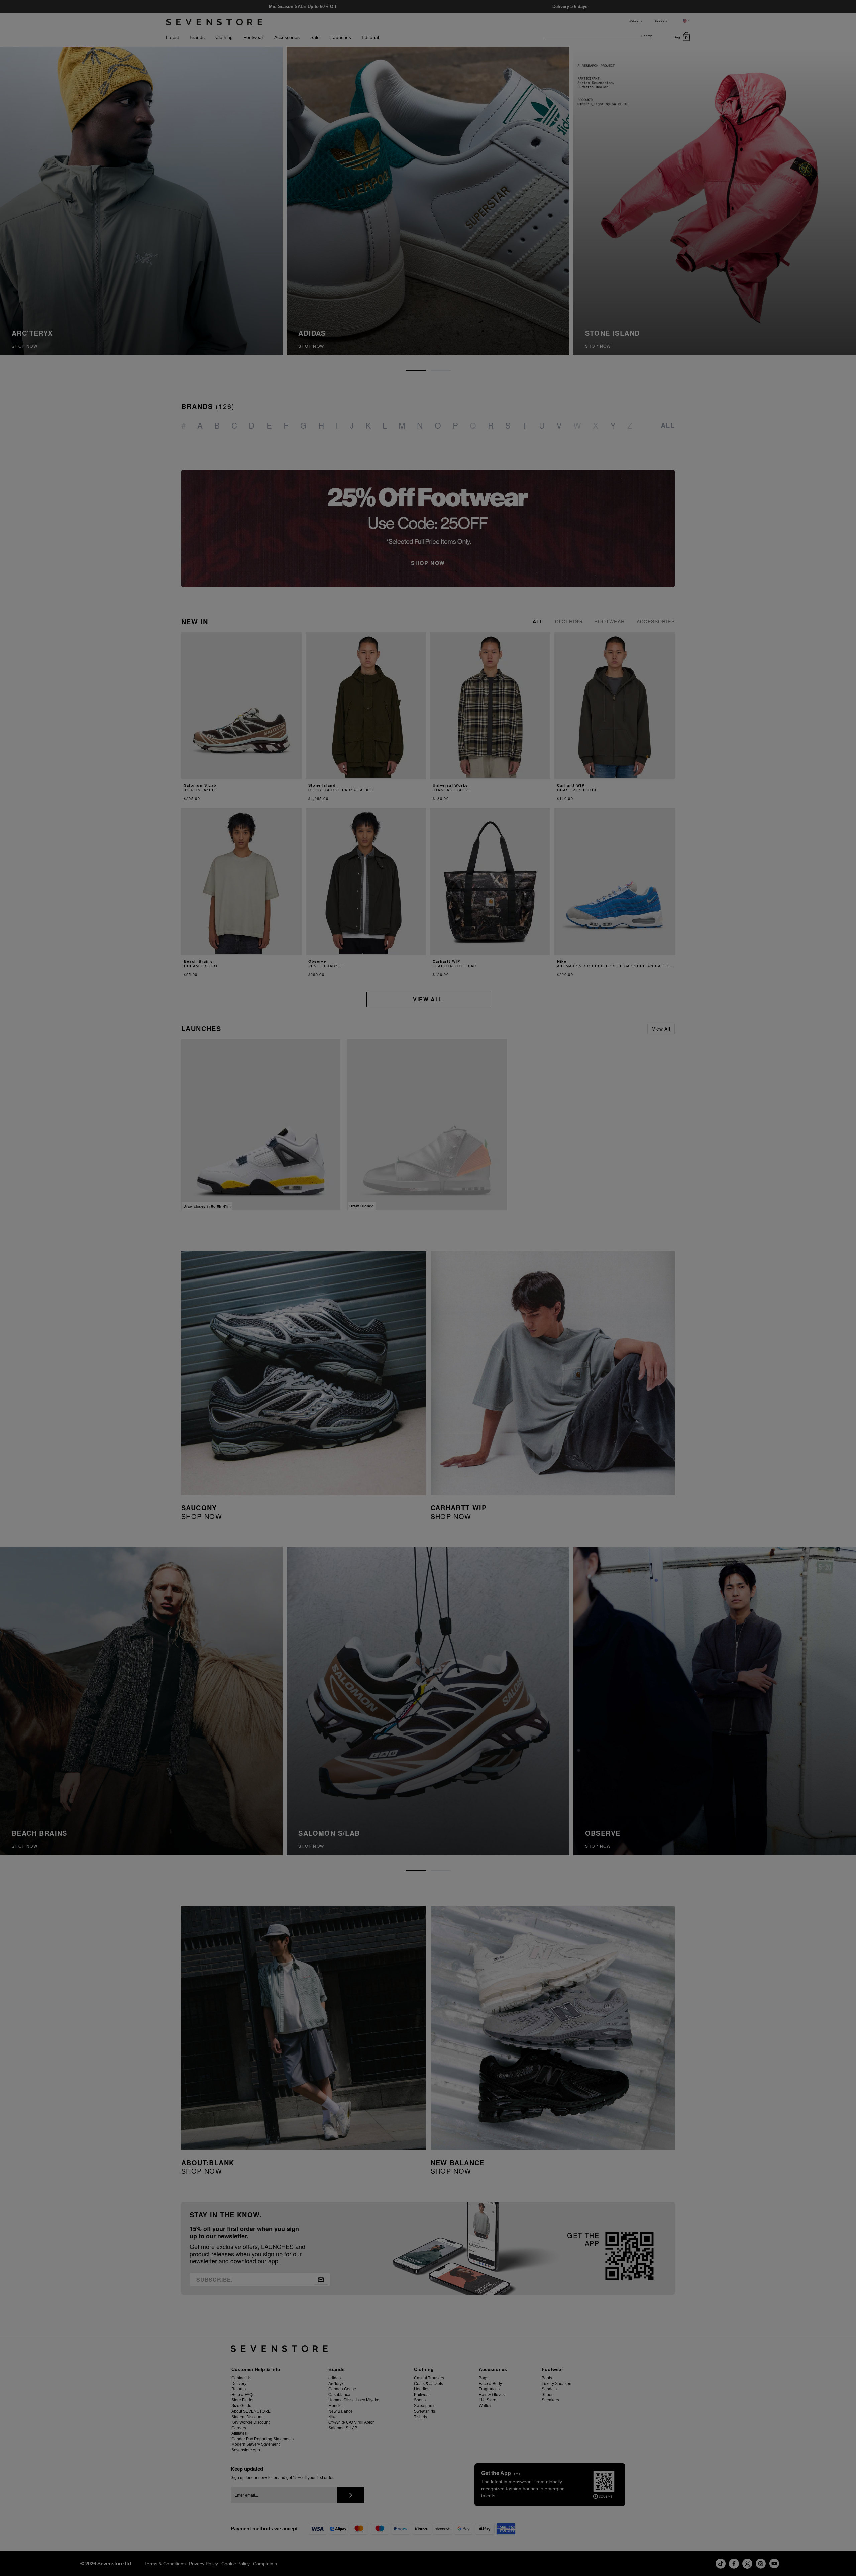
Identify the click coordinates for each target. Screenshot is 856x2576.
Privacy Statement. (124, 2556)
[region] (138, 2535)
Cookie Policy (80, 2556)
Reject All (229, 2534)
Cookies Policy (33, 2543)
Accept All (229, 2518)
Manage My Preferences (229, 2550)
